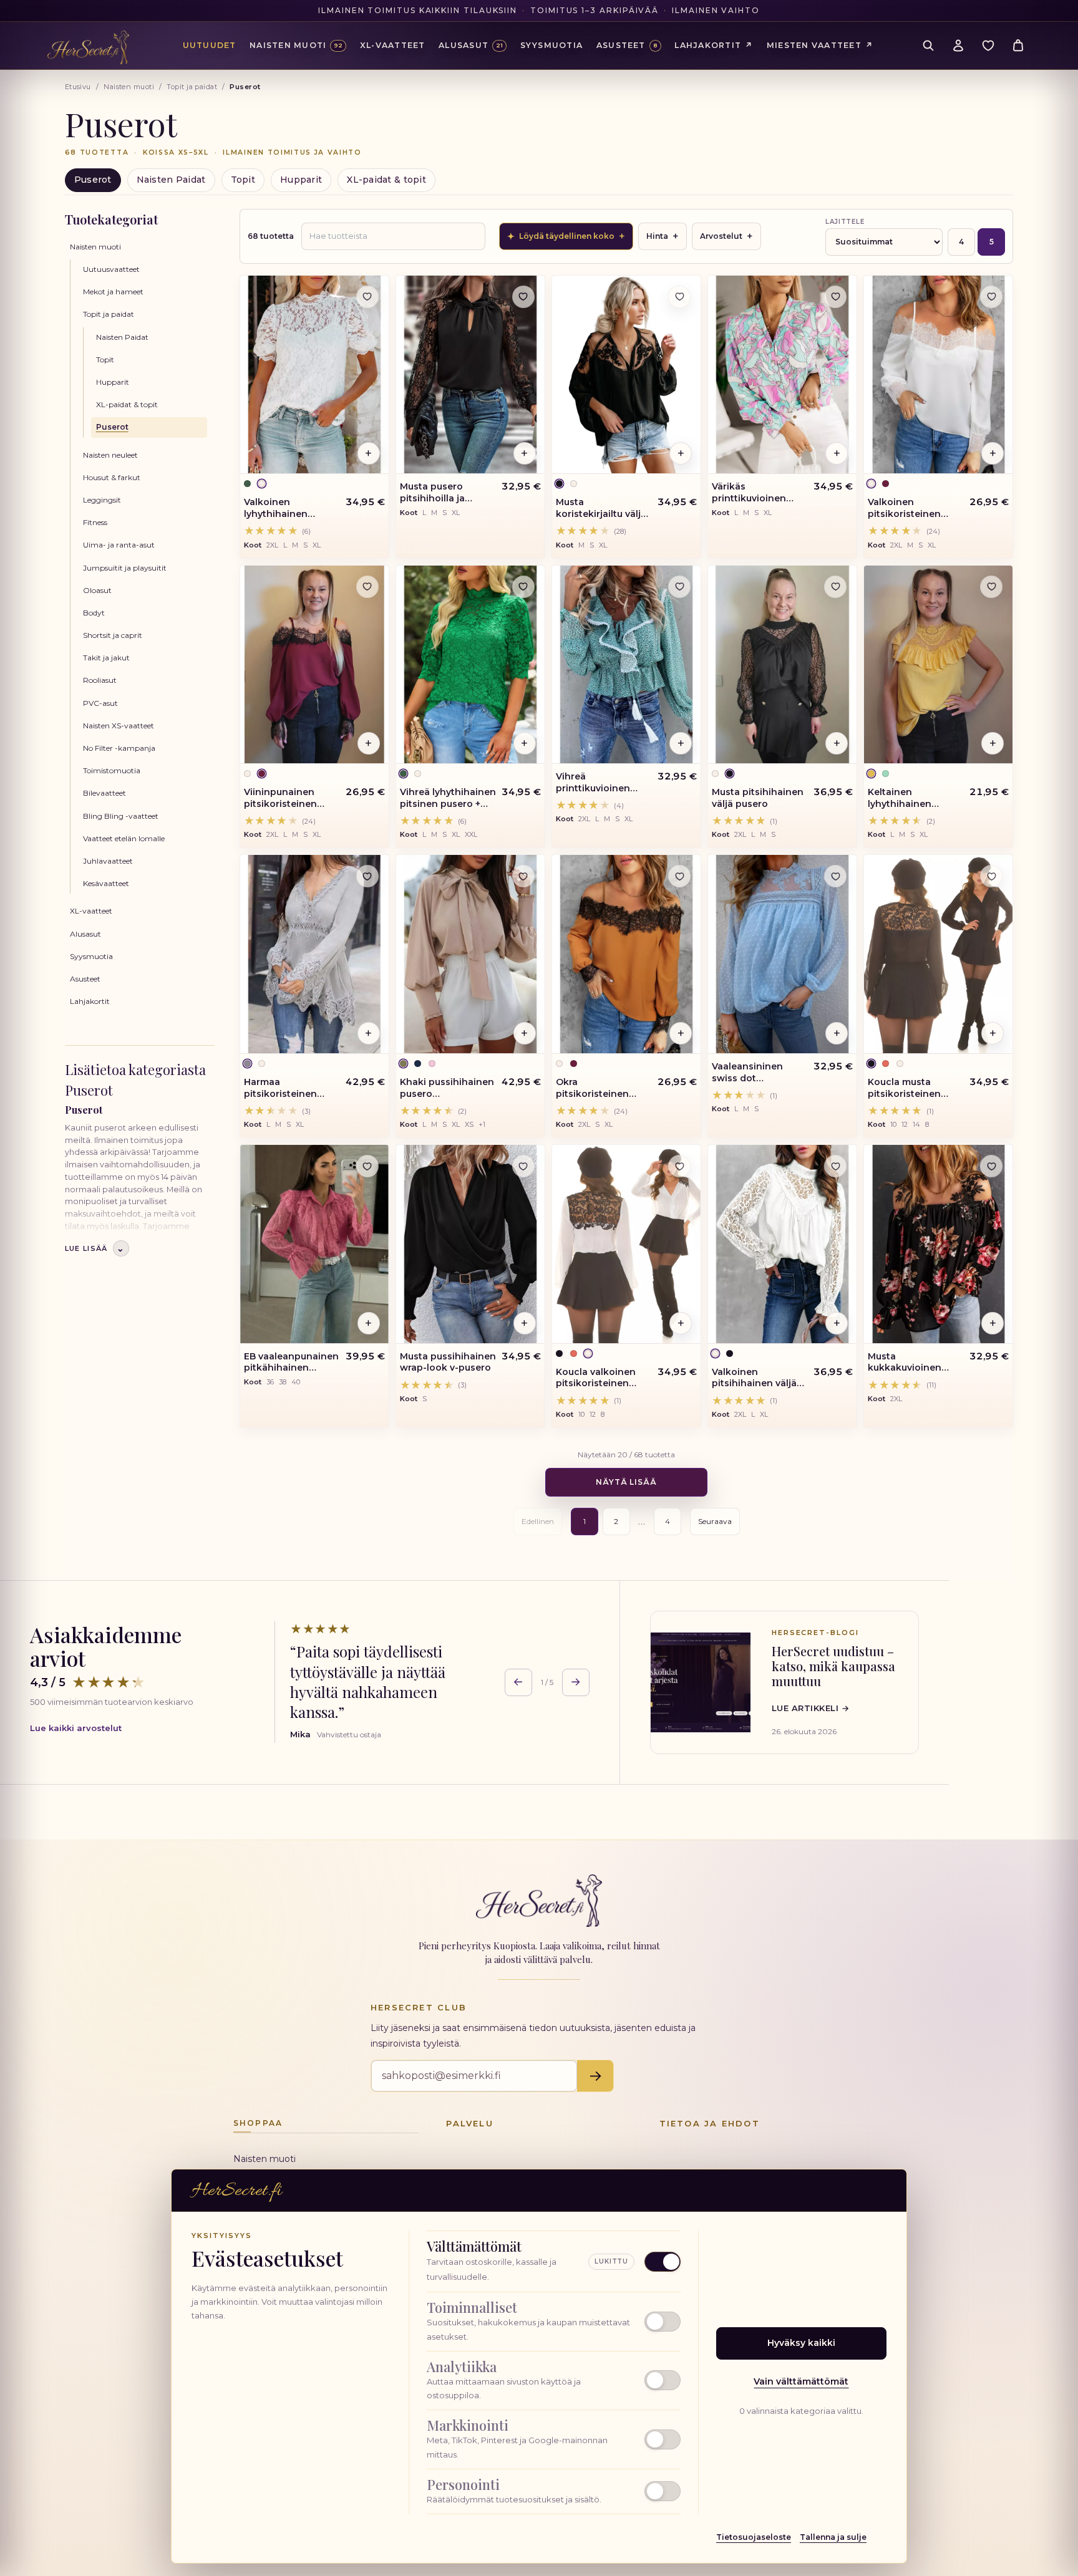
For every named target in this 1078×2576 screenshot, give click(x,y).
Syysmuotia (91, 956)
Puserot (93, 180)
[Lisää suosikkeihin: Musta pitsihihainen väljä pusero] (835, 587)
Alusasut (85, 934)
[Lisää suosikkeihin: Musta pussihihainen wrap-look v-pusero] (523, 1166)
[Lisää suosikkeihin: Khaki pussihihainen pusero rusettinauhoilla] (523, 876)
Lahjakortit (90, 1001)
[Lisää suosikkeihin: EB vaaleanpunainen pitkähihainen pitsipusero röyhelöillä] (367, 1166)
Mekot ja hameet (113, 292)
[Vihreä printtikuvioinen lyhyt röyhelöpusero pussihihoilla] (626, 665)
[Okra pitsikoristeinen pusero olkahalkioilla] (626, 954)
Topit (243, 180)
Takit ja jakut (106, 658)
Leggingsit (102, 500)
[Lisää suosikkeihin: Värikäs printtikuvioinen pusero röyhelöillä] (835, 297)
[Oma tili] (958, 46)
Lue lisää (95, 1248)
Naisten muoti (129, 87)
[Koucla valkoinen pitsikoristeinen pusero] (626, 1244)
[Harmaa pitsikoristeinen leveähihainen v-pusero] (314, 954)
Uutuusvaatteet (111, 269)
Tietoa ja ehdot (710, 2123)
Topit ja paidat (192, 87)
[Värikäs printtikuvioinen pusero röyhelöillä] (782, 375)
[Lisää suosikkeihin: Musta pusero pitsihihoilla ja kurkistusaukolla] (523, 297)
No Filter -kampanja (119, 748)
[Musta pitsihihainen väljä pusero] (782, 665)
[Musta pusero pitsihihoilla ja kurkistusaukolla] (470, 375)
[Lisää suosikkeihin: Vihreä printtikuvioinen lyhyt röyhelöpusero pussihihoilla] (679, 587)
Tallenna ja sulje (833, 2537)
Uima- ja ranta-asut (119, 545)
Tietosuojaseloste (754, 2537)
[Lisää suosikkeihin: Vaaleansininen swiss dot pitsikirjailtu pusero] (835, 876)
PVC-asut (100, 703)
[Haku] (928, 46)
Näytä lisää (627, 1482)
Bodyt (94, 613)
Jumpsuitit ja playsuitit (125, 568)
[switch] (554, 2322)
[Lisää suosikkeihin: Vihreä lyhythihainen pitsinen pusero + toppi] (523, 587)
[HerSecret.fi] (88, 47)
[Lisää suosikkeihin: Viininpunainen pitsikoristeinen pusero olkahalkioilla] (367, 587)
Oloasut (97, 590)
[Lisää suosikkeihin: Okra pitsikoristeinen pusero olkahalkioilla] (679, 876)
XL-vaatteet (91, 911)
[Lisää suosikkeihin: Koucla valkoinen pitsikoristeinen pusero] (679, 1166)
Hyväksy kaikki (801, 2343)
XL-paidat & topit (386, 180)
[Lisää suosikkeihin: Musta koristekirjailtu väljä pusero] (679, 297)
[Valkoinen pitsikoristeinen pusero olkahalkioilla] (938, 375)
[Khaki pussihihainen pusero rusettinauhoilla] (470, 954)
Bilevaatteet (104, 793)
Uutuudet (210, 45)
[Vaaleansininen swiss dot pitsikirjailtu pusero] (782, 954)
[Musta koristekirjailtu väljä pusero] (626, 375)
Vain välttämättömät (801, 2381)
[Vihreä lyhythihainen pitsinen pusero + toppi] (470, 665)
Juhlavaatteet (108, 861)
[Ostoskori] (1018, 46)
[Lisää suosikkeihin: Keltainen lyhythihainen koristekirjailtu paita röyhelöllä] (991, 587)
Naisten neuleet (110, 455)
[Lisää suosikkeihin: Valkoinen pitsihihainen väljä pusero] (835, 1166)
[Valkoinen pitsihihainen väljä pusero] (782, 1244)
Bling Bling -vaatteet (121, 816)
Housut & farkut (112, 477)
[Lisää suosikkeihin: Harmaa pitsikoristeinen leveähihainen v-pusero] (367, 876)
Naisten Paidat (171, 180)
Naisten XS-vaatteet (119, 726)
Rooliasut (100, 680)
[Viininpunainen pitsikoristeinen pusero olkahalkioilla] (314, 665)
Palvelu (469, 2123)
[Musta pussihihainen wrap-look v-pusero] (470, 1244)
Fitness (95, 522)
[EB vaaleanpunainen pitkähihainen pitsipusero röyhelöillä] (314, 1244)
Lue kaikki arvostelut (76, 1728)
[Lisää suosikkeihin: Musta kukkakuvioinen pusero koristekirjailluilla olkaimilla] (991, 1166)
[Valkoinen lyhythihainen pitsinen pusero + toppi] (314, 375)
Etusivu (78, 87)
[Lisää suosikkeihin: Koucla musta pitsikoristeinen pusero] (991, 876)
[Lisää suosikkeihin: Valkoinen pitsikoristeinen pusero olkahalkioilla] (991, 297)
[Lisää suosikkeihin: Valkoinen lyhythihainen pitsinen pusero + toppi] (367, 297)
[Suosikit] (988, 46)
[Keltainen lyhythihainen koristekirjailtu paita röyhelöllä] (938, 665)
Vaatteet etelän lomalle (124, 838)
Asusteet (85, 979)
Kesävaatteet (106, 883)
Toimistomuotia (112, 770)
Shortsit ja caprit (113, 635)
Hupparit (301, 180)
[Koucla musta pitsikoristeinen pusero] (938, 954)
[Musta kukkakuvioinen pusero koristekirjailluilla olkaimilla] (938, 1244)
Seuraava (715, 1521)
